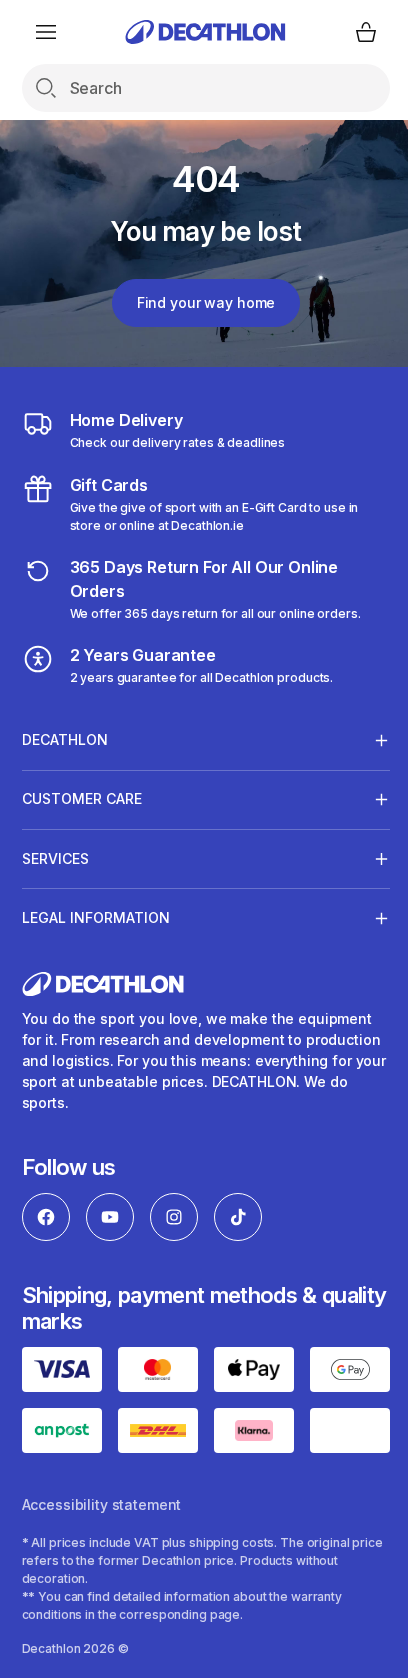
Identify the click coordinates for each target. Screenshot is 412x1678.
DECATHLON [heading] (65, 739)
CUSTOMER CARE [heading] (82, 798)
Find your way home (206, 302)
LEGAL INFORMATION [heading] (96, 917)
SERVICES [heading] (55, 858)
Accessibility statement (102, 1611)
